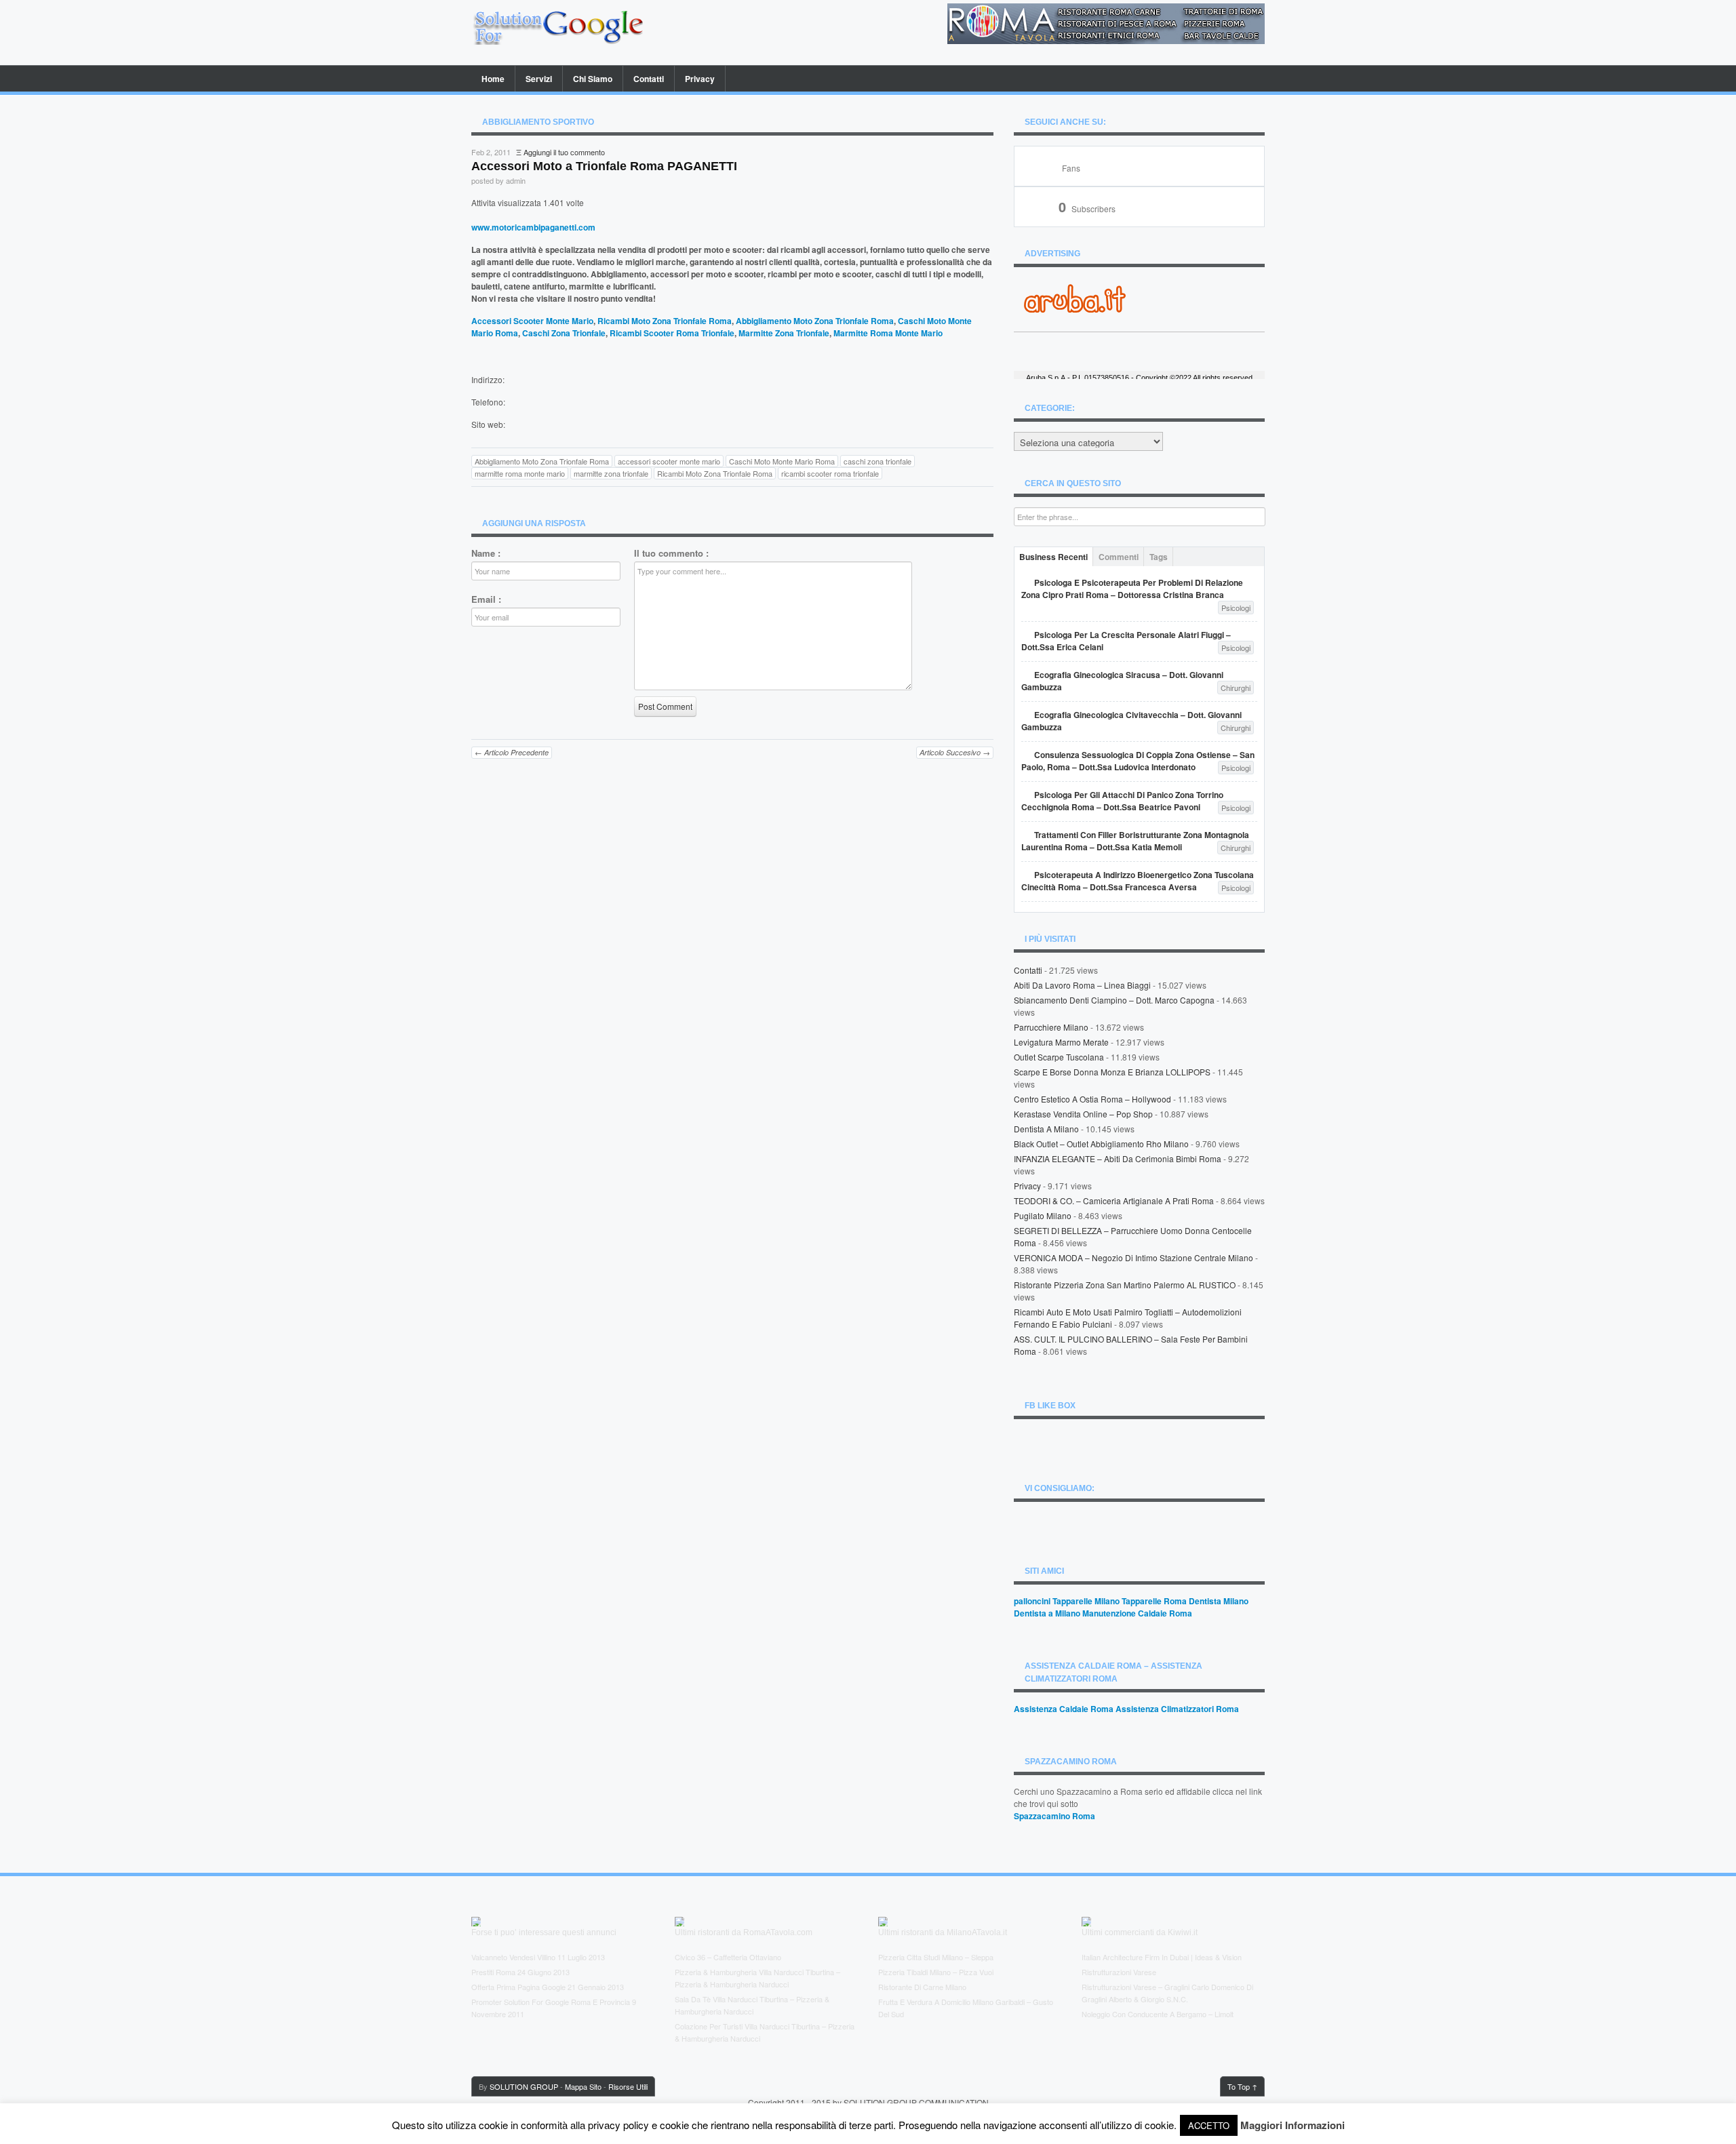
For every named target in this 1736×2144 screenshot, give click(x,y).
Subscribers (1087, 209)
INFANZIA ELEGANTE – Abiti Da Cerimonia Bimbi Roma (1118, 1158)
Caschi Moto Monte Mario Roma (782, 461)
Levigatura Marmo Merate (1061, 1042)
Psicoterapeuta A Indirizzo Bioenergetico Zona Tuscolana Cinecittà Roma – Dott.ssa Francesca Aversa (1138, 881)
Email (486, 599)
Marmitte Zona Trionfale (784, 333)
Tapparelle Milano (1086, 1601)
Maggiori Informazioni (1293, 2125)
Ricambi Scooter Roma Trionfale (672, 333)
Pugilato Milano (1043, 1215)
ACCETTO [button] (1209, 2125)
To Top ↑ (1242, 2086)
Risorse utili (628, 2086)
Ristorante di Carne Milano (922, 1987)
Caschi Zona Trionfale (564, 333)
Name (486, 553)
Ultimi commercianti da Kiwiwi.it (1140, 1932)
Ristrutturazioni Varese (1119, 1972)
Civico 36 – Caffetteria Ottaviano (728, 1957)
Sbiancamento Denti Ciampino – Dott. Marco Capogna (1114, 1000)
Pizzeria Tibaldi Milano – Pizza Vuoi (936, 1972)
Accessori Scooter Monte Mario (532, 321)
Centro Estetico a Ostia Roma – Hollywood (1092, 1099)
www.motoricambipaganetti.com (533, 227)
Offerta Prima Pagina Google (518, 1987)
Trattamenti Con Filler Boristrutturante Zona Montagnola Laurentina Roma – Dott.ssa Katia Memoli (1135, 841)
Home (493, 79)
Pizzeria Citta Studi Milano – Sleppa (936, 1957)
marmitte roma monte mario (520, 473)
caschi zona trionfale (877, 461)
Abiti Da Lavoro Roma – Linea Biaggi (1082, 985)
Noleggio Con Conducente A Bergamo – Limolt (1158, 2014)
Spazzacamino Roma (1054, 1816)
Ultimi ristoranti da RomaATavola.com (744, 1932)
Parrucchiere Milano (1051, 1027)
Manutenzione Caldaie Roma (1137, 1613)
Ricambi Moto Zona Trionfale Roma (665, 321)
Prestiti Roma (493, 1972)
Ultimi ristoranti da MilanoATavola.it (943, 1932)
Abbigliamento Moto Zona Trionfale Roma (815, 321)
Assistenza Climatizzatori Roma (1177, 1709)
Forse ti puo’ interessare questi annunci (544, 1932)
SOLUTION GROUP (524, 2086)
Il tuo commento (671, 553)
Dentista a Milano (1046, 1129)
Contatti (649, 79)
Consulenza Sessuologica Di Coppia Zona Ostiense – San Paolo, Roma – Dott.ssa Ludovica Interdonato (1138, 761)
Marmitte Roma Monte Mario (888, 333)
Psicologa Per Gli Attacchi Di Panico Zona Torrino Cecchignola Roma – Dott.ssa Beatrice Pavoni (1122, 801)
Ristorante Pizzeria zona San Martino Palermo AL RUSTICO (1125, 1285)
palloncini (1032, 1601)
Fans (1071, 168)
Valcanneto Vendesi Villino (513, 1957)
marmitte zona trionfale (611, 473)
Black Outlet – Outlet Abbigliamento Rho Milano (1101, 1144)
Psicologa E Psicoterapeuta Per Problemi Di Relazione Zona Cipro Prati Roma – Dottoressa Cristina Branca (1132, 589)
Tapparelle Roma (1154, 1601)
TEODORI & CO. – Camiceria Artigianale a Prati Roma (1114, 1200)
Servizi (539, 79)
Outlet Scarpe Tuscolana (1059, 1057)
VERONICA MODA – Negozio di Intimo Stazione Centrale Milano (1133, 1257)
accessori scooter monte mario (669, 461)
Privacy (700, 79)
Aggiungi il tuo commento (564, 152)
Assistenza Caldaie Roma (1064, 1709)
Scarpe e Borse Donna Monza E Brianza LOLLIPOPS (1112, 1072)
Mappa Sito (583, 2086)
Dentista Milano (1219, 1601)
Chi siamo (593, 79)
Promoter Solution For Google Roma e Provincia (551, 2002)
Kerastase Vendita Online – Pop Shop (1083, 1114)
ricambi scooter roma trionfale (830, 473)
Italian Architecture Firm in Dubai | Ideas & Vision (1162, 1957)
